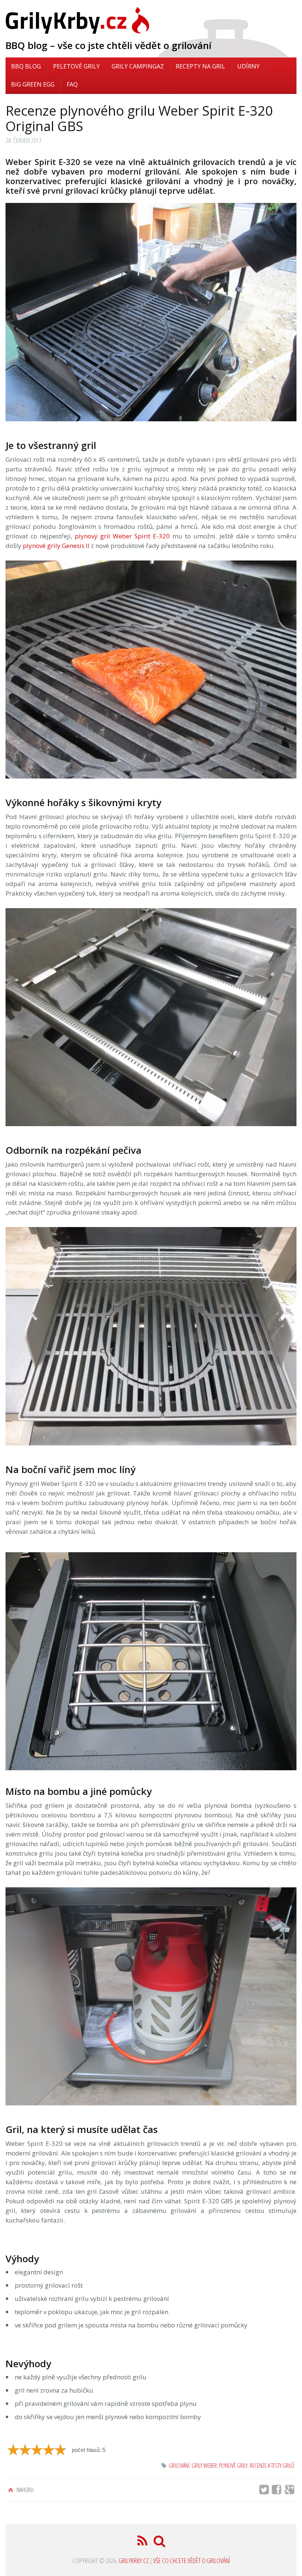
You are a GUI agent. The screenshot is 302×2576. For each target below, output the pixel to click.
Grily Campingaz (138, 66)
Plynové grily (233, 2466)
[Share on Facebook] (279, 2491)
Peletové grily (76, 66)
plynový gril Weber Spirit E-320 (122, 536)
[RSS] (143, 2543)
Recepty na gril (200, 66)
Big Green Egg (33, 84)
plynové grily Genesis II (56, 546)
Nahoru (24, 2490)
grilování (179, 2466)
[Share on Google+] (291, 2491)
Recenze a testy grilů (272, 2466)
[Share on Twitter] (265, 2491)
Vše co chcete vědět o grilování (192, 2561)
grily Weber (204, 2466)
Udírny (248, 66)
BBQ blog (26, 66)
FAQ (72, 84)
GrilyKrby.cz (134, 2561)
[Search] (160, 2543)
